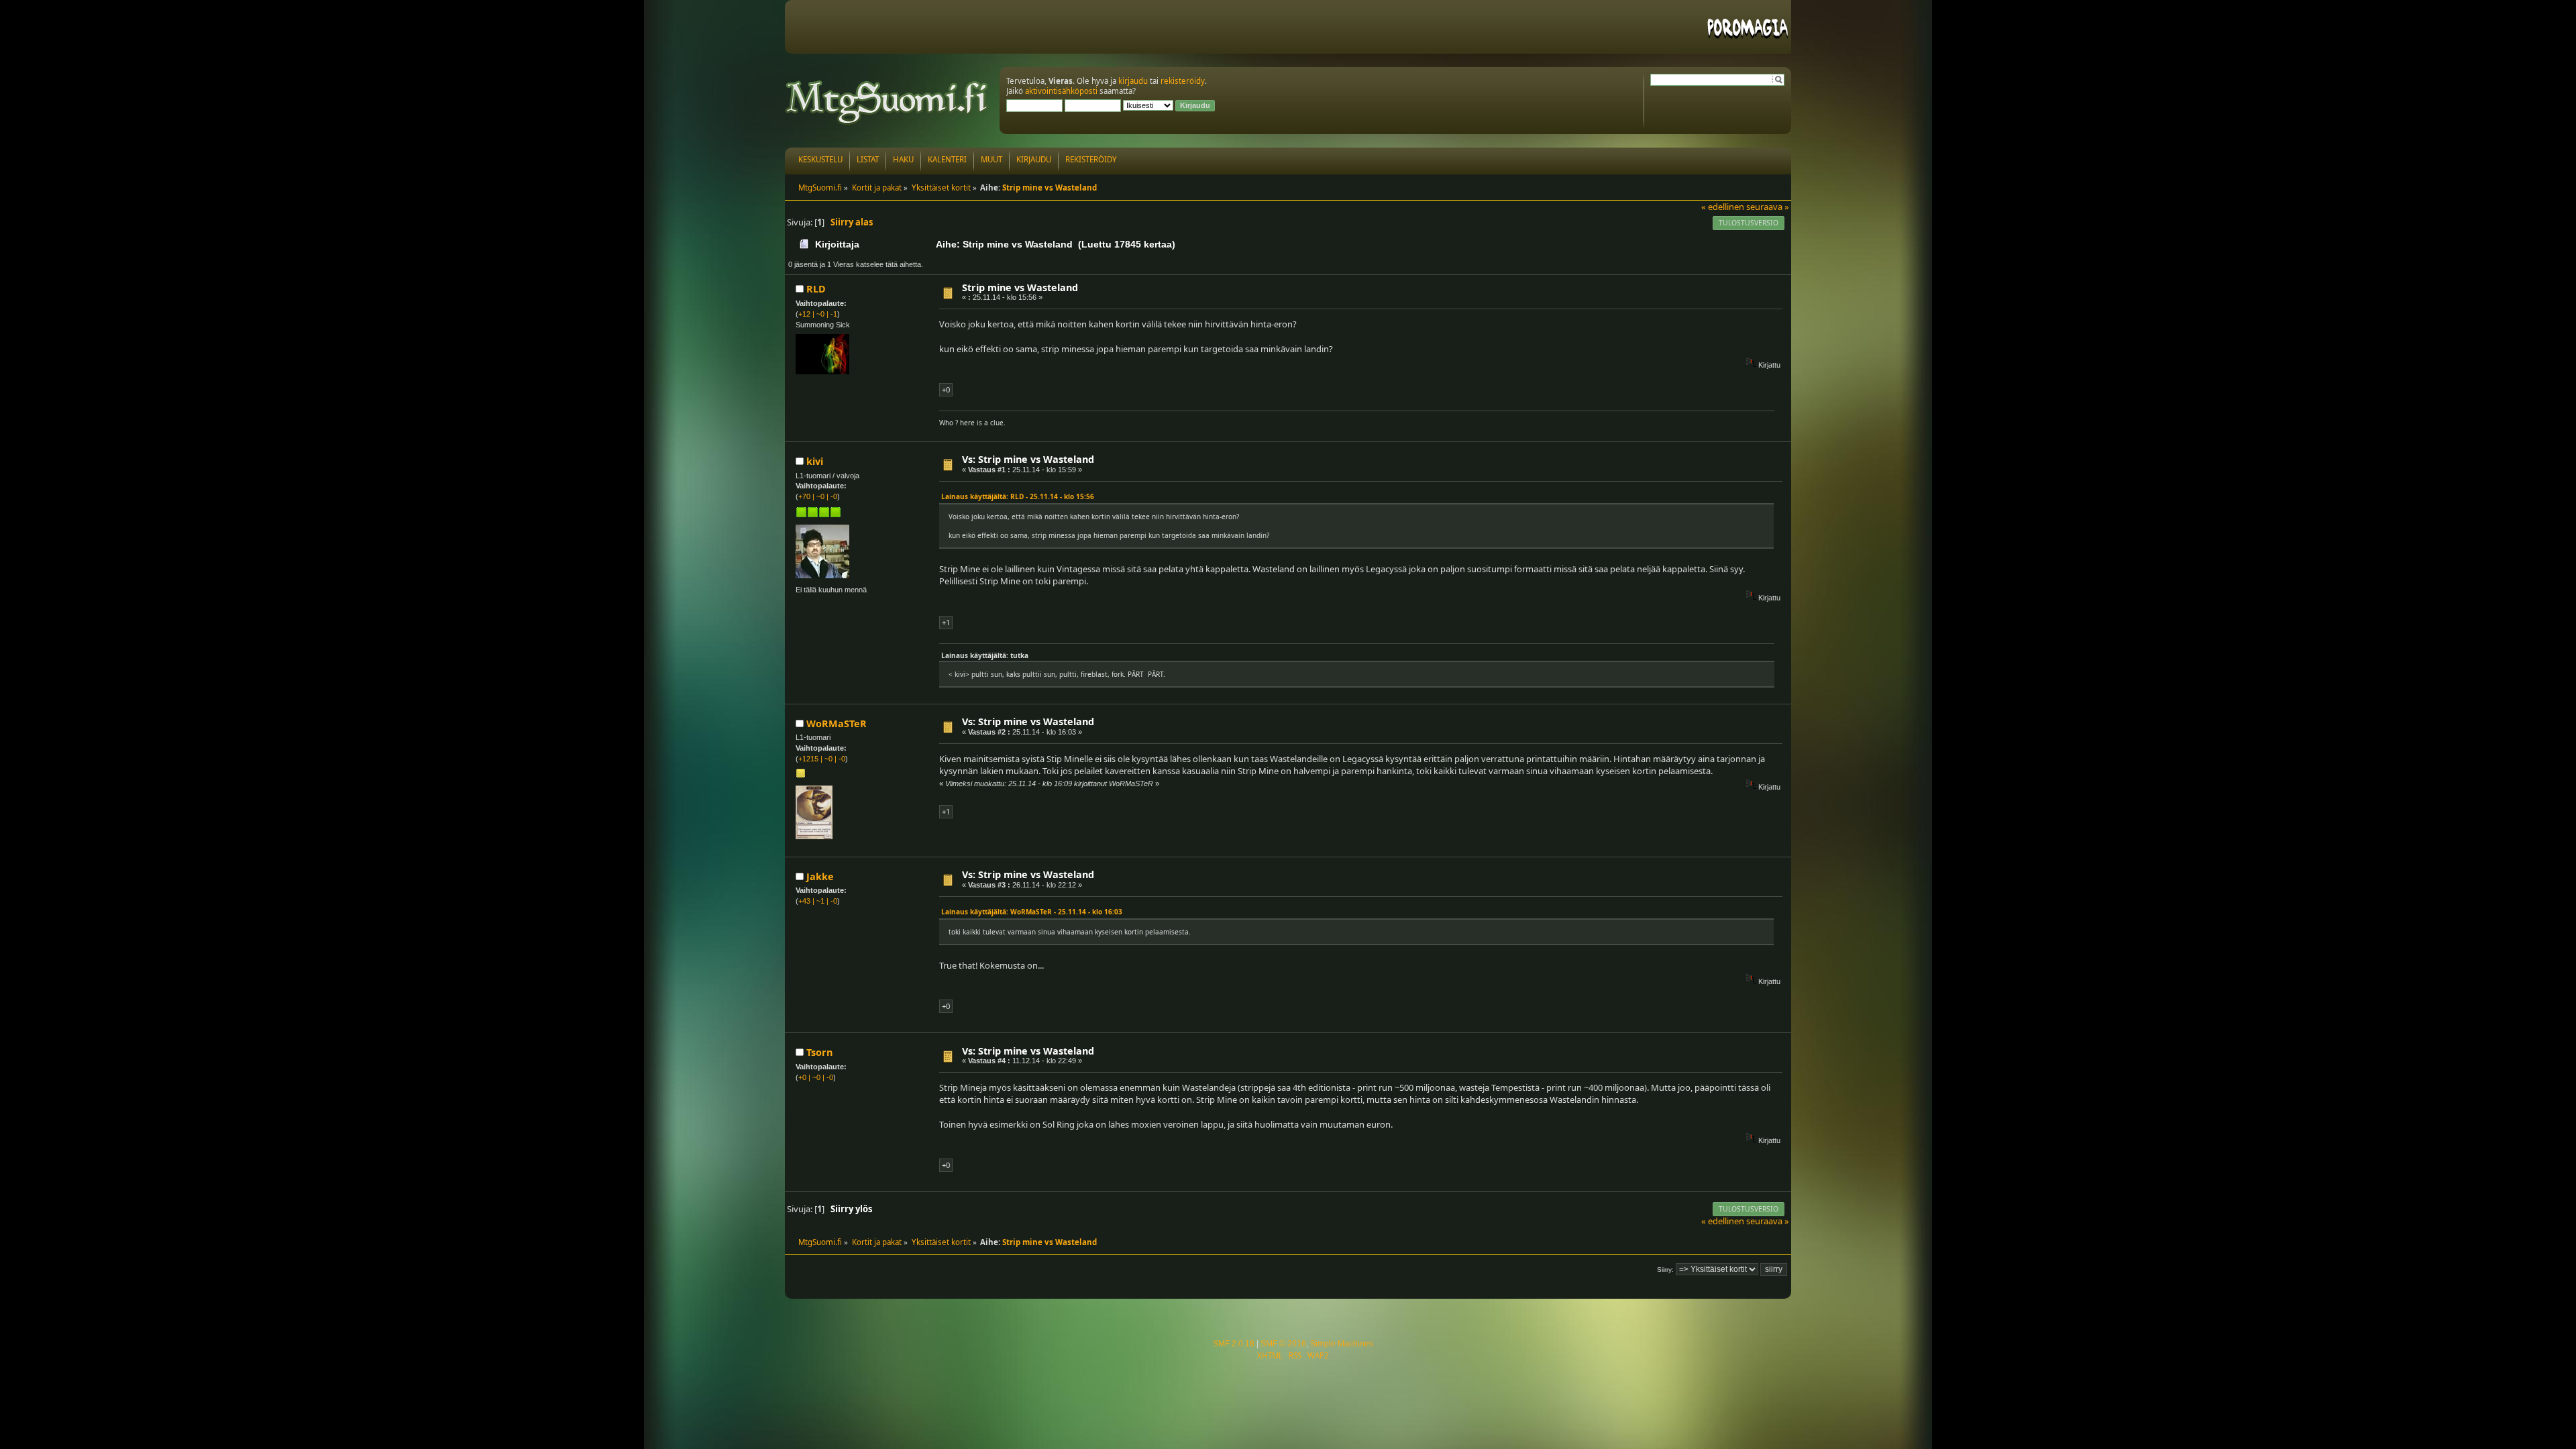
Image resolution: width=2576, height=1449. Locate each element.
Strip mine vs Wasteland (1020, 287)
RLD (816, 289)
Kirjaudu (1034, 159)
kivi (815, 461)
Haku (903, 159)
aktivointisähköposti (1061, 91)
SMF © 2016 (1283, 1344)
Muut (991, 159)
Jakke (820, 876)
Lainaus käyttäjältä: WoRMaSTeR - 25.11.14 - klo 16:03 (1032, 912)
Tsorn (819, 1052)
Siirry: (1665, 1270)
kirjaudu (1133, 81)
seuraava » (1768, 207)
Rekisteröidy (1091, 159)
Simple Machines (1342, 1344)
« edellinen (1723, 207)
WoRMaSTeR (837, 723)
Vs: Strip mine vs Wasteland (1028, 459)
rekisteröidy (1183, 81)
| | (818, 314)
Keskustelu (820, 159)
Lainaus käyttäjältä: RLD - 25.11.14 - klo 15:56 (1018, 496)
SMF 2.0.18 (1234, 1344)
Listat (868, 159)
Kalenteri (947, 159)
